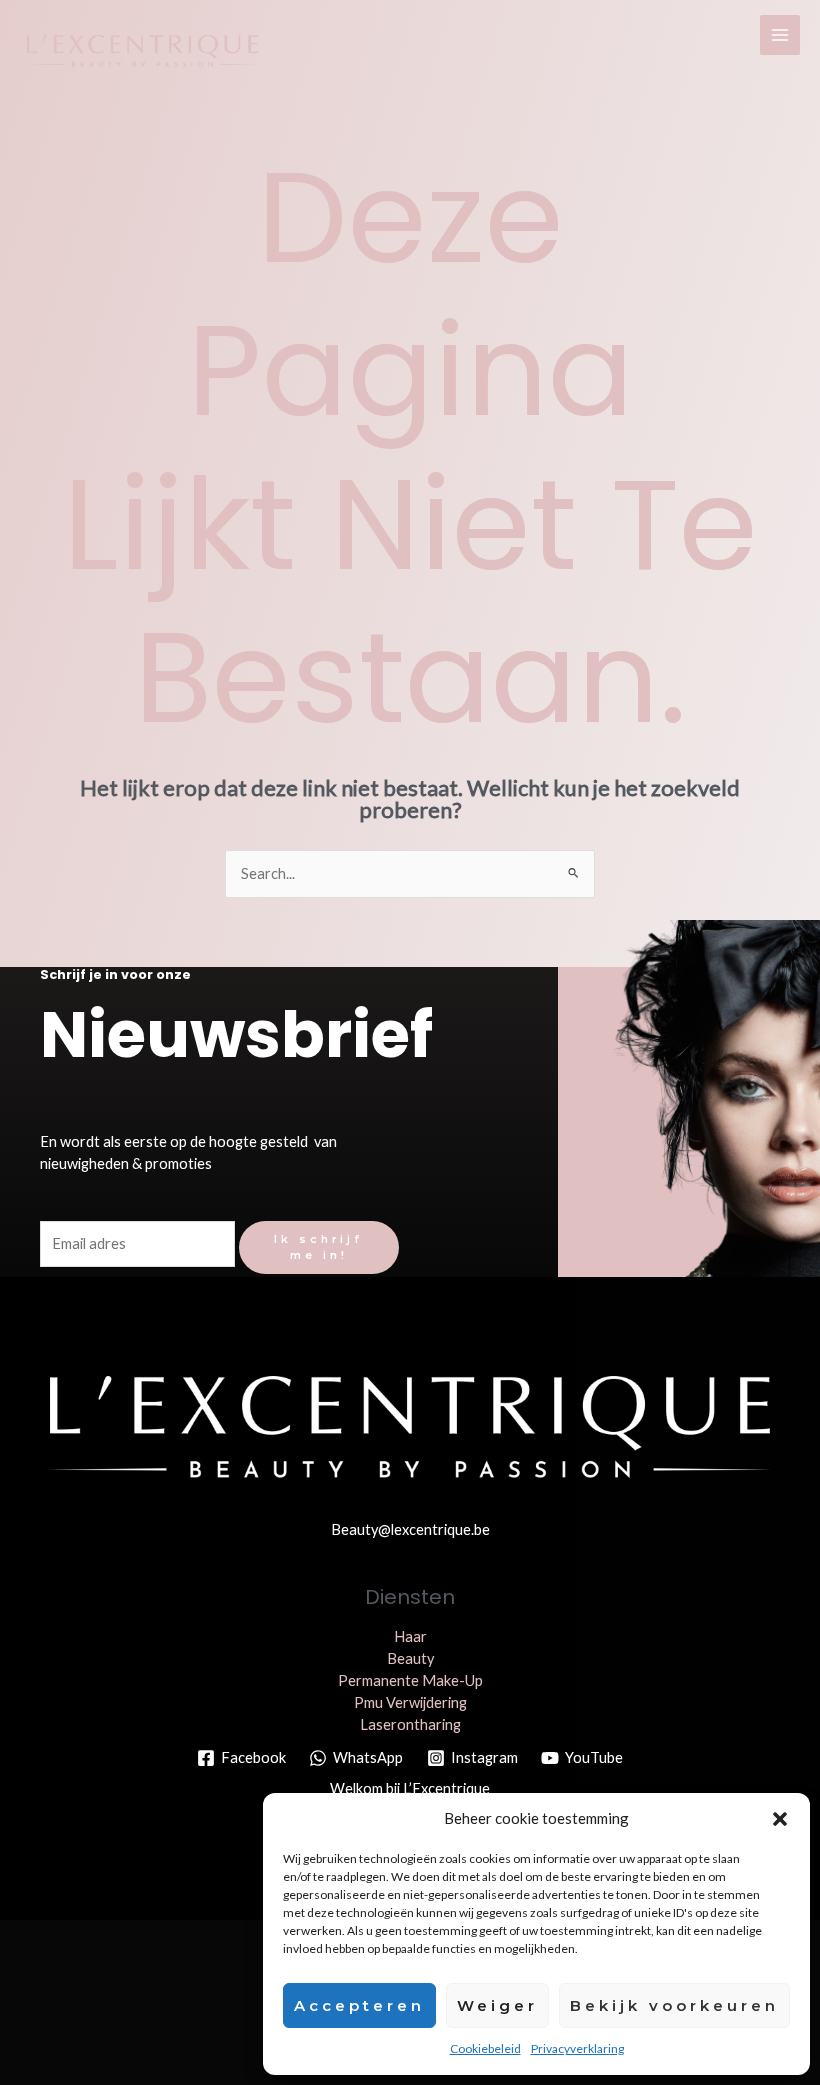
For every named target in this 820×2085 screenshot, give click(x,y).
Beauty (410, 1658)
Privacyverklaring (577, 2048)
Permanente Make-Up (410, 1680)
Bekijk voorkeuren (674, 2005)
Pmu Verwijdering (410, 1702)
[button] (780, 1819)
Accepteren (359, 2005)
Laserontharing (410, 1724)
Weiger (497, 2005)
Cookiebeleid (485, 2048)
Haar (410, 1636)
